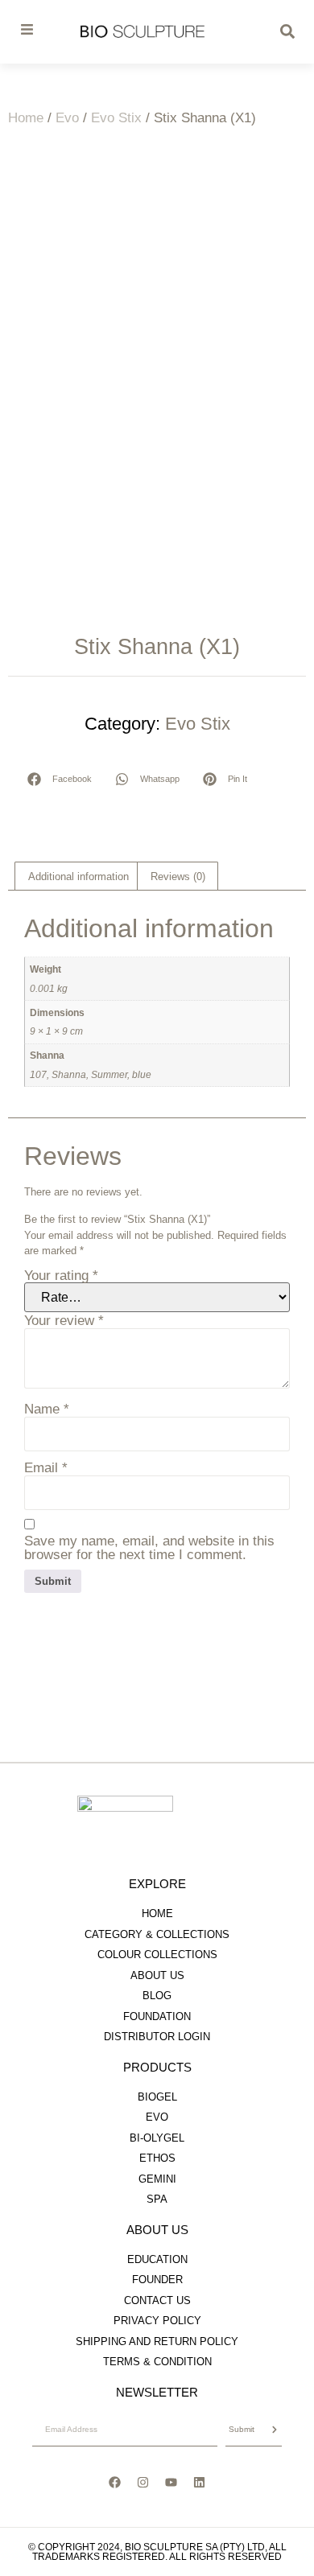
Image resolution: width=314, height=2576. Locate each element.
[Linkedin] (200, 2483)
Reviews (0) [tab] (178, 876)
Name (47, 1409)
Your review (64, 1321)
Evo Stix (116, 118)
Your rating (61, 1276)
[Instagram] (143, 2483)
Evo (67, 118)
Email (46, 1468)
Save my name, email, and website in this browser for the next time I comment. (149, 1548)
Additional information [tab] (78, 876)
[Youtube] (171, 2483)
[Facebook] (115, 2483)
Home (26, 118)
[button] (60, 779)
